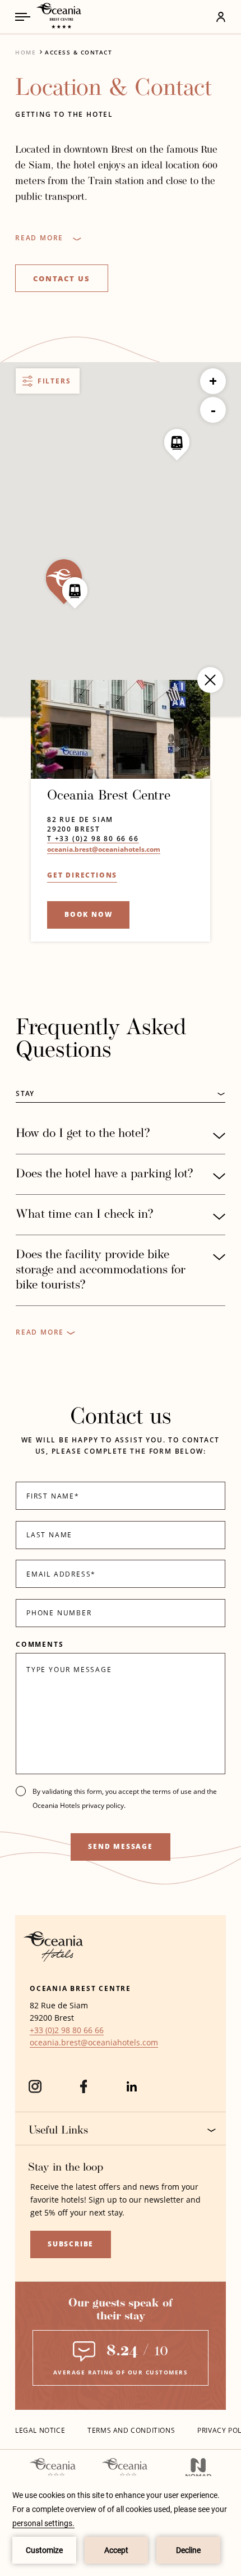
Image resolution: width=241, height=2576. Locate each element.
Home (26, 52)
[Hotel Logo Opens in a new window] (53, 1959)
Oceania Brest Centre (109, 796)
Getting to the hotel (64, 114)
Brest (87, 829)
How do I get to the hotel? (83, 1134)
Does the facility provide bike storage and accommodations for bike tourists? (101, 1270)
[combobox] (121, 1094)
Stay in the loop (66, 2168)
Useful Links (58, 2131)
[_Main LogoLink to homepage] (55, 17)
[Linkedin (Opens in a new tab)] (132, 2091)
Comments (40, 1644)
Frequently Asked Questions (101, 1040)
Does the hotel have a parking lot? (105, 1174)
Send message (121, 1846)
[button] (75, 593)
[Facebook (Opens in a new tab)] (84, 2091)
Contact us (62, 278)
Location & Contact (113, 89)
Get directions (82, 875)
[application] (121, 2526)
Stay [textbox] (25, 1093)
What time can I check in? (85, 1215)
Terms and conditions (131, 2430)
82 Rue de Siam (80, 819)
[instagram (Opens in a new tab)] (35, 2091)
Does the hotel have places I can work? (99, 1333)
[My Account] (189, 17)
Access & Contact (78, 52)
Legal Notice (40, 2430)
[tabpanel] (121, 1228)
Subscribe (71, 2244)
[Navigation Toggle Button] (23, 17)
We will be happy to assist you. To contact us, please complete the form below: (121, 1445)
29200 (59, 829)
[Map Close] (210, 680)
